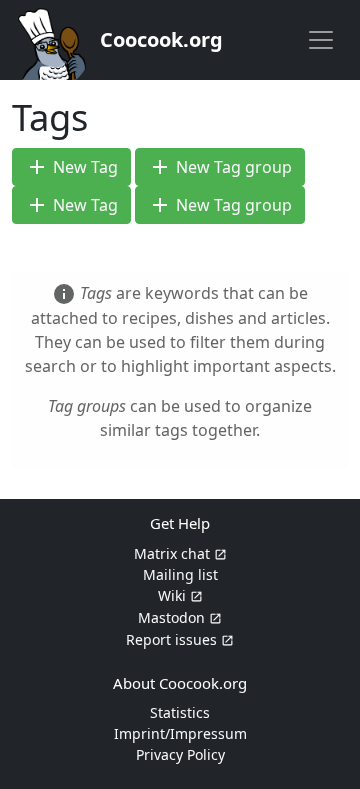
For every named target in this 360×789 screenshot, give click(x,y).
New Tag (71, 167)
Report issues (171, 639)
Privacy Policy (180, 754)
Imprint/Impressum (180, 733)
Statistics (180, 712)
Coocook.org (161, 39)
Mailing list (180, 574)
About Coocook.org (180, 683)
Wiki (172, 595)
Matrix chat (172, 553)
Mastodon (171, 617)
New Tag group (220, 167)
